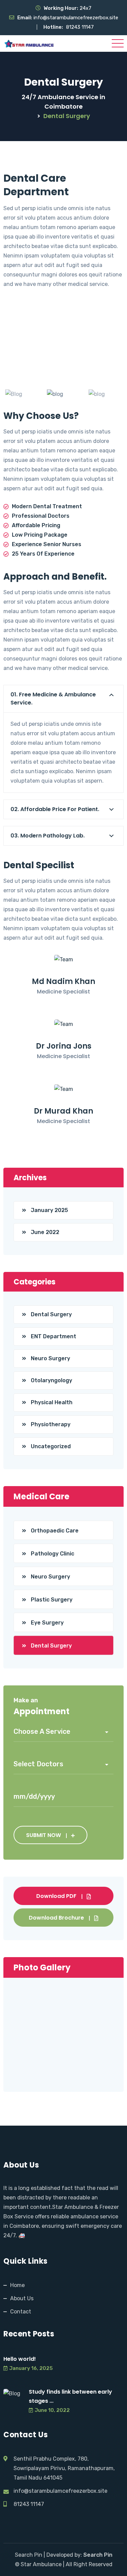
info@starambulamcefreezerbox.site (76, 18)
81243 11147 (80, 27)
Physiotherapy (51, 1424)
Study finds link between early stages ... (70, 2396)
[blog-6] (63, 394)
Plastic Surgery (52, 1600)
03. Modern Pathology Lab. (48, 836)
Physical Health (52, 1402)
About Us (22, 2298)
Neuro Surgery (50, 1358)
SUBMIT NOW (44, 1835)
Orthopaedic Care (55, 1531)
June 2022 (45, 1232)
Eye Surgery (47, 1623)
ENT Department (54, 1336)
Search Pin (98, 2555)
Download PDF (56, 1896)
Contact (21, 2312)
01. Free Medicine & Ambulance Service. (53, 699)
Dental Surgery (51, 1314)
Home (17, 2285)
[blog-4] (105, 394)
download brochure (56, 1918)
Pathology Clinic (52, 1554)
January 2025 (49, 1210)
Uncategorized (51, 1446)
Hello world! (20, 2359)
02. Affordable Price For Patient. (55, 809)
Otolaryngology (51, 1380)
